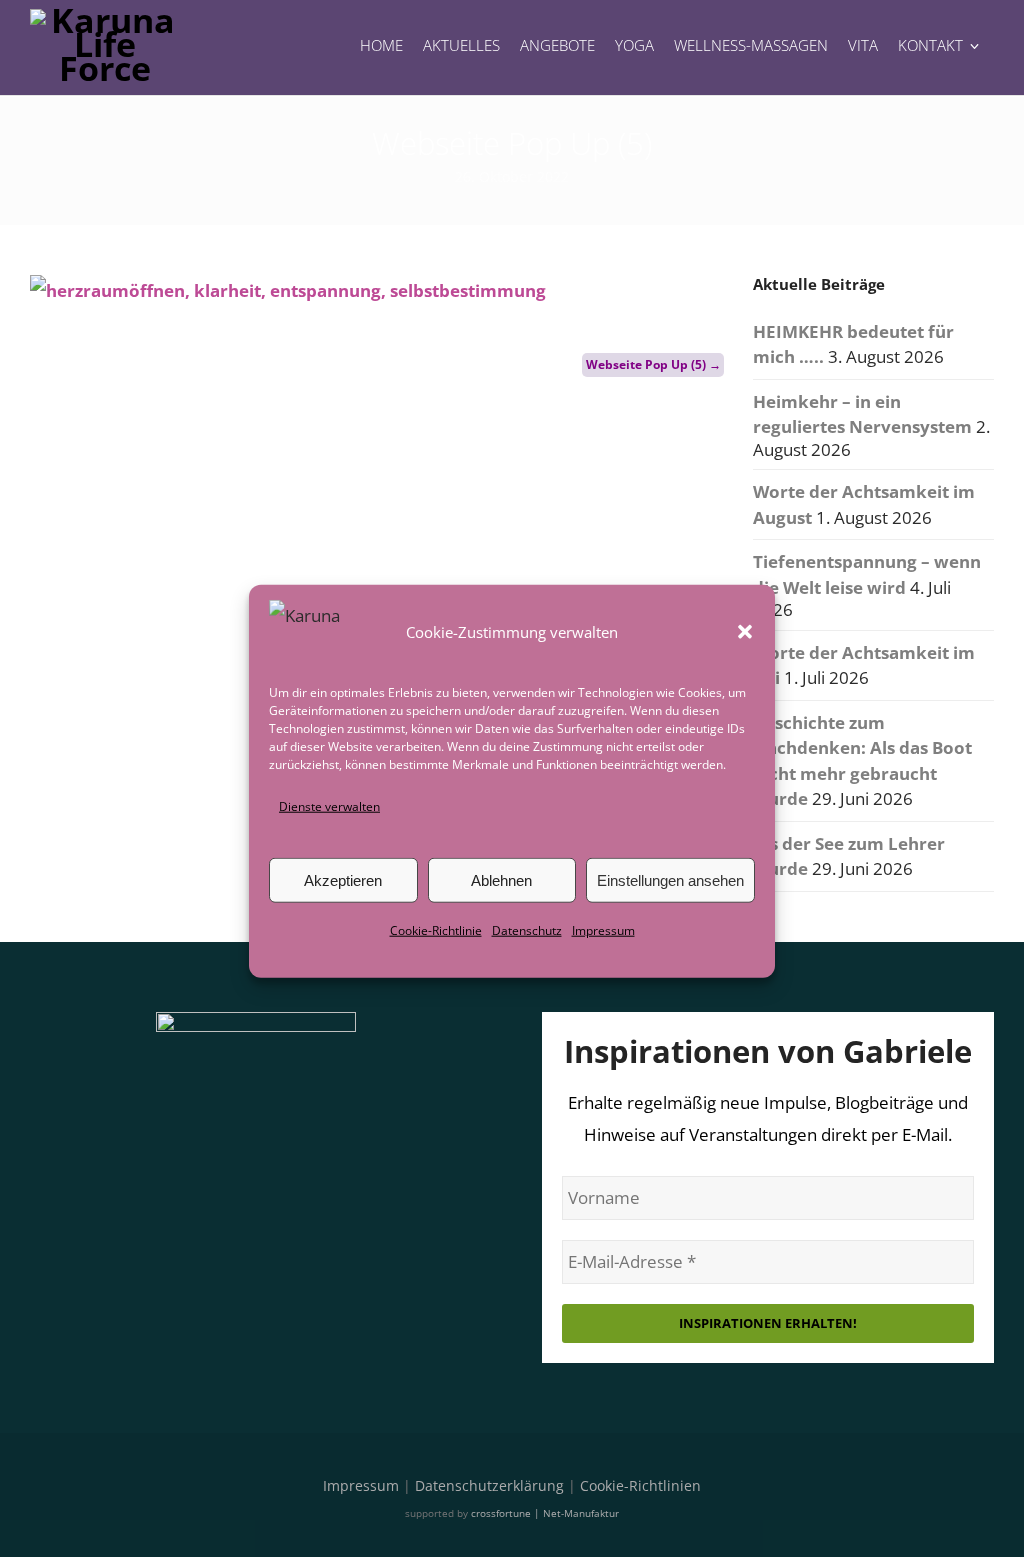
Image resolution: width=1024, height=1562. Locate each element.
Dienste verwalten (329, 806)
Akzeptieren (343, 880)
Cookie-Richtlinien (640, 1485)
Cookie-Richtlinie (436, 930)
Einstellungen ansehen (670, 880)
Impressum (603, 930)
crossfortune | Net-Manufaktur (545, 1513)
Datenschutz (527, 930)
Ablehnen (501, 880)
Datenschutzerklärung (489, 1485)
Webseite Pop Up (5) (653, 364)
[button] (745, 632)
